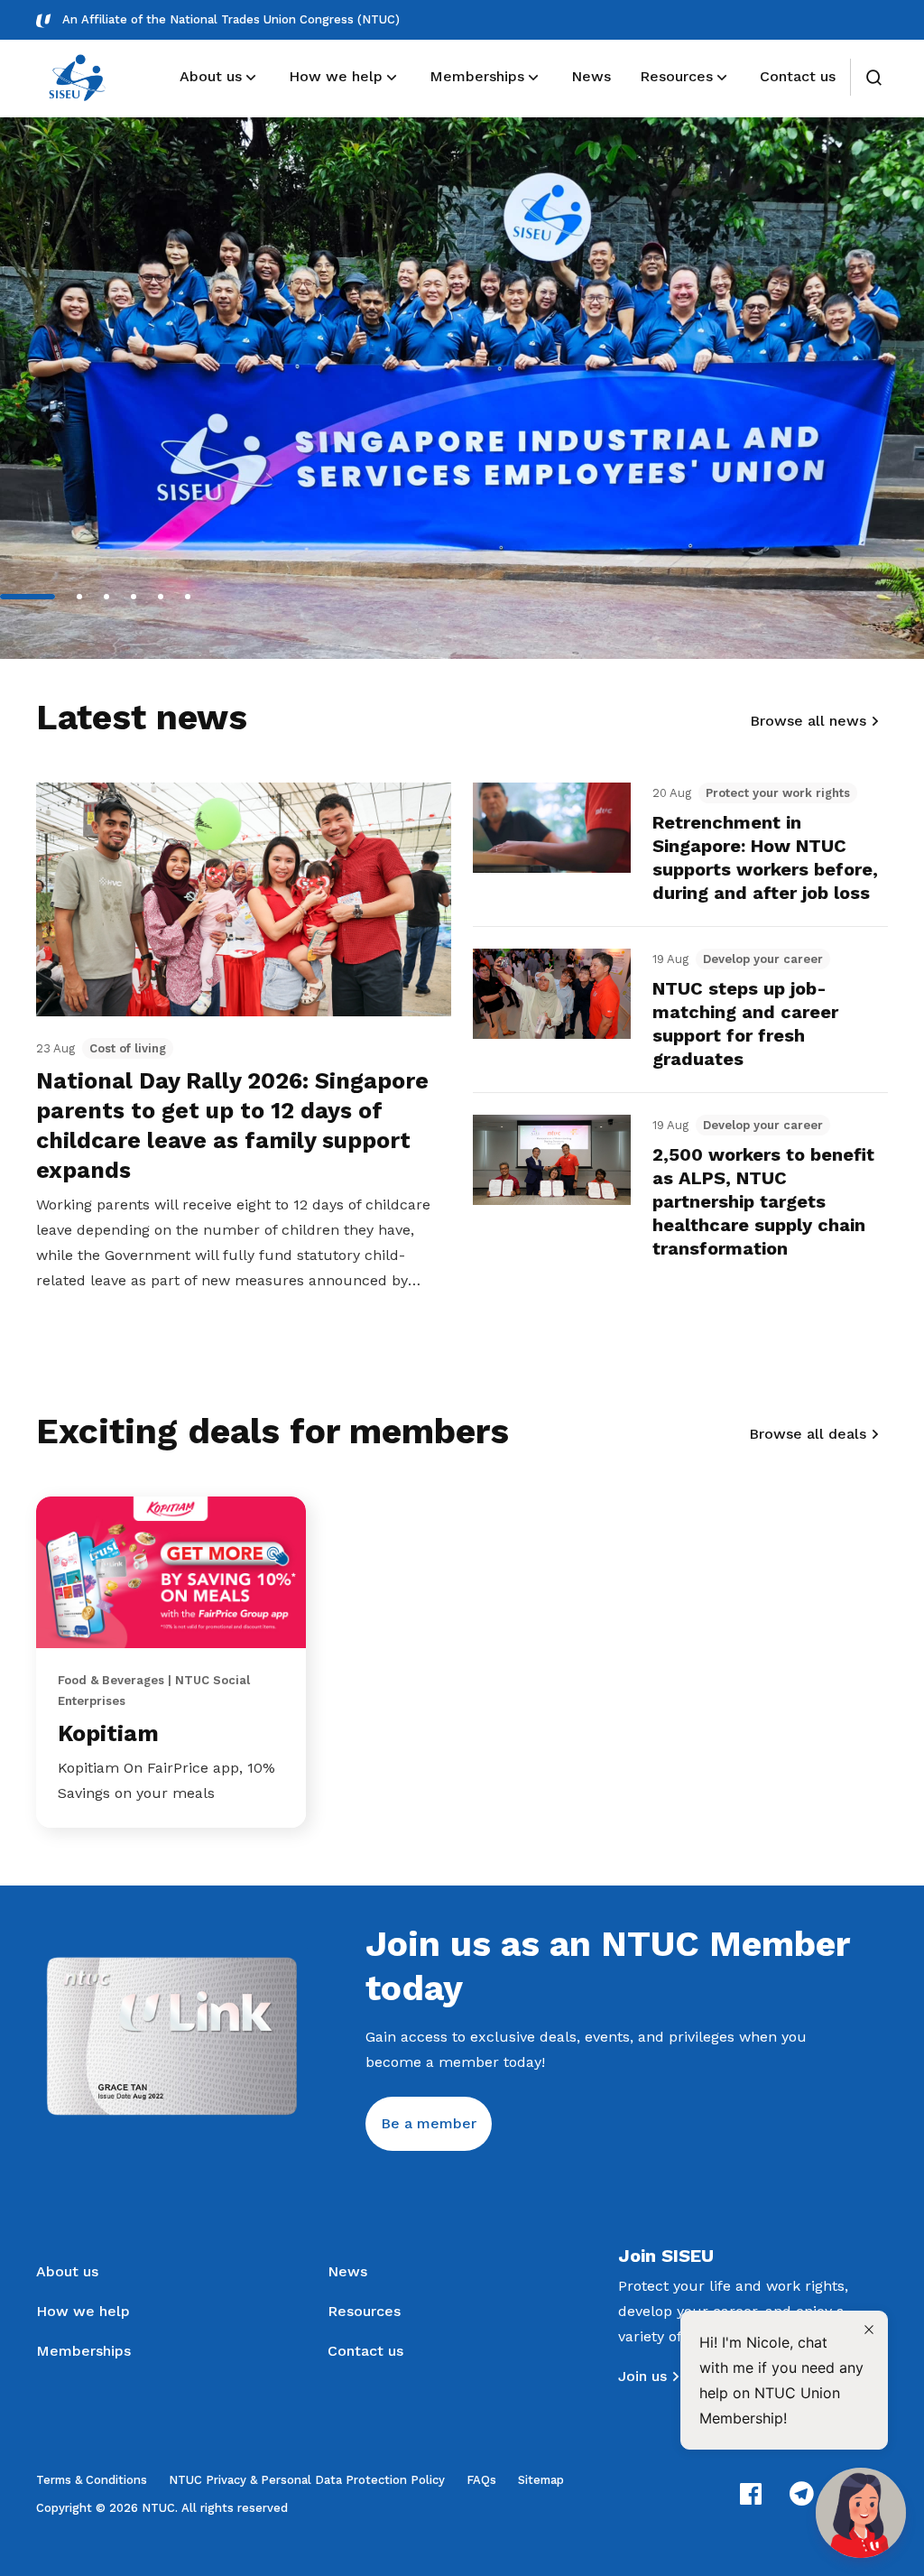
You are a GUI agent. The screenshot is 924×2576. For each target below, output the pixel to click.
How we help (83, 2311)
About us (67, 2271)
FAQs (481, 2480)
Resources (364, 2311)
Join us (642, 2376)
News (347, 2271)
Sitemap (541, 2480)
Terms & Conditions (92, 2480)
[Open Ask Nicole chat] (861, 2513)
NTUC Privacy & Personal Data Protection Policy (307, 2480)
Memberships (83, 2351)
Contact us (365, 2351)
